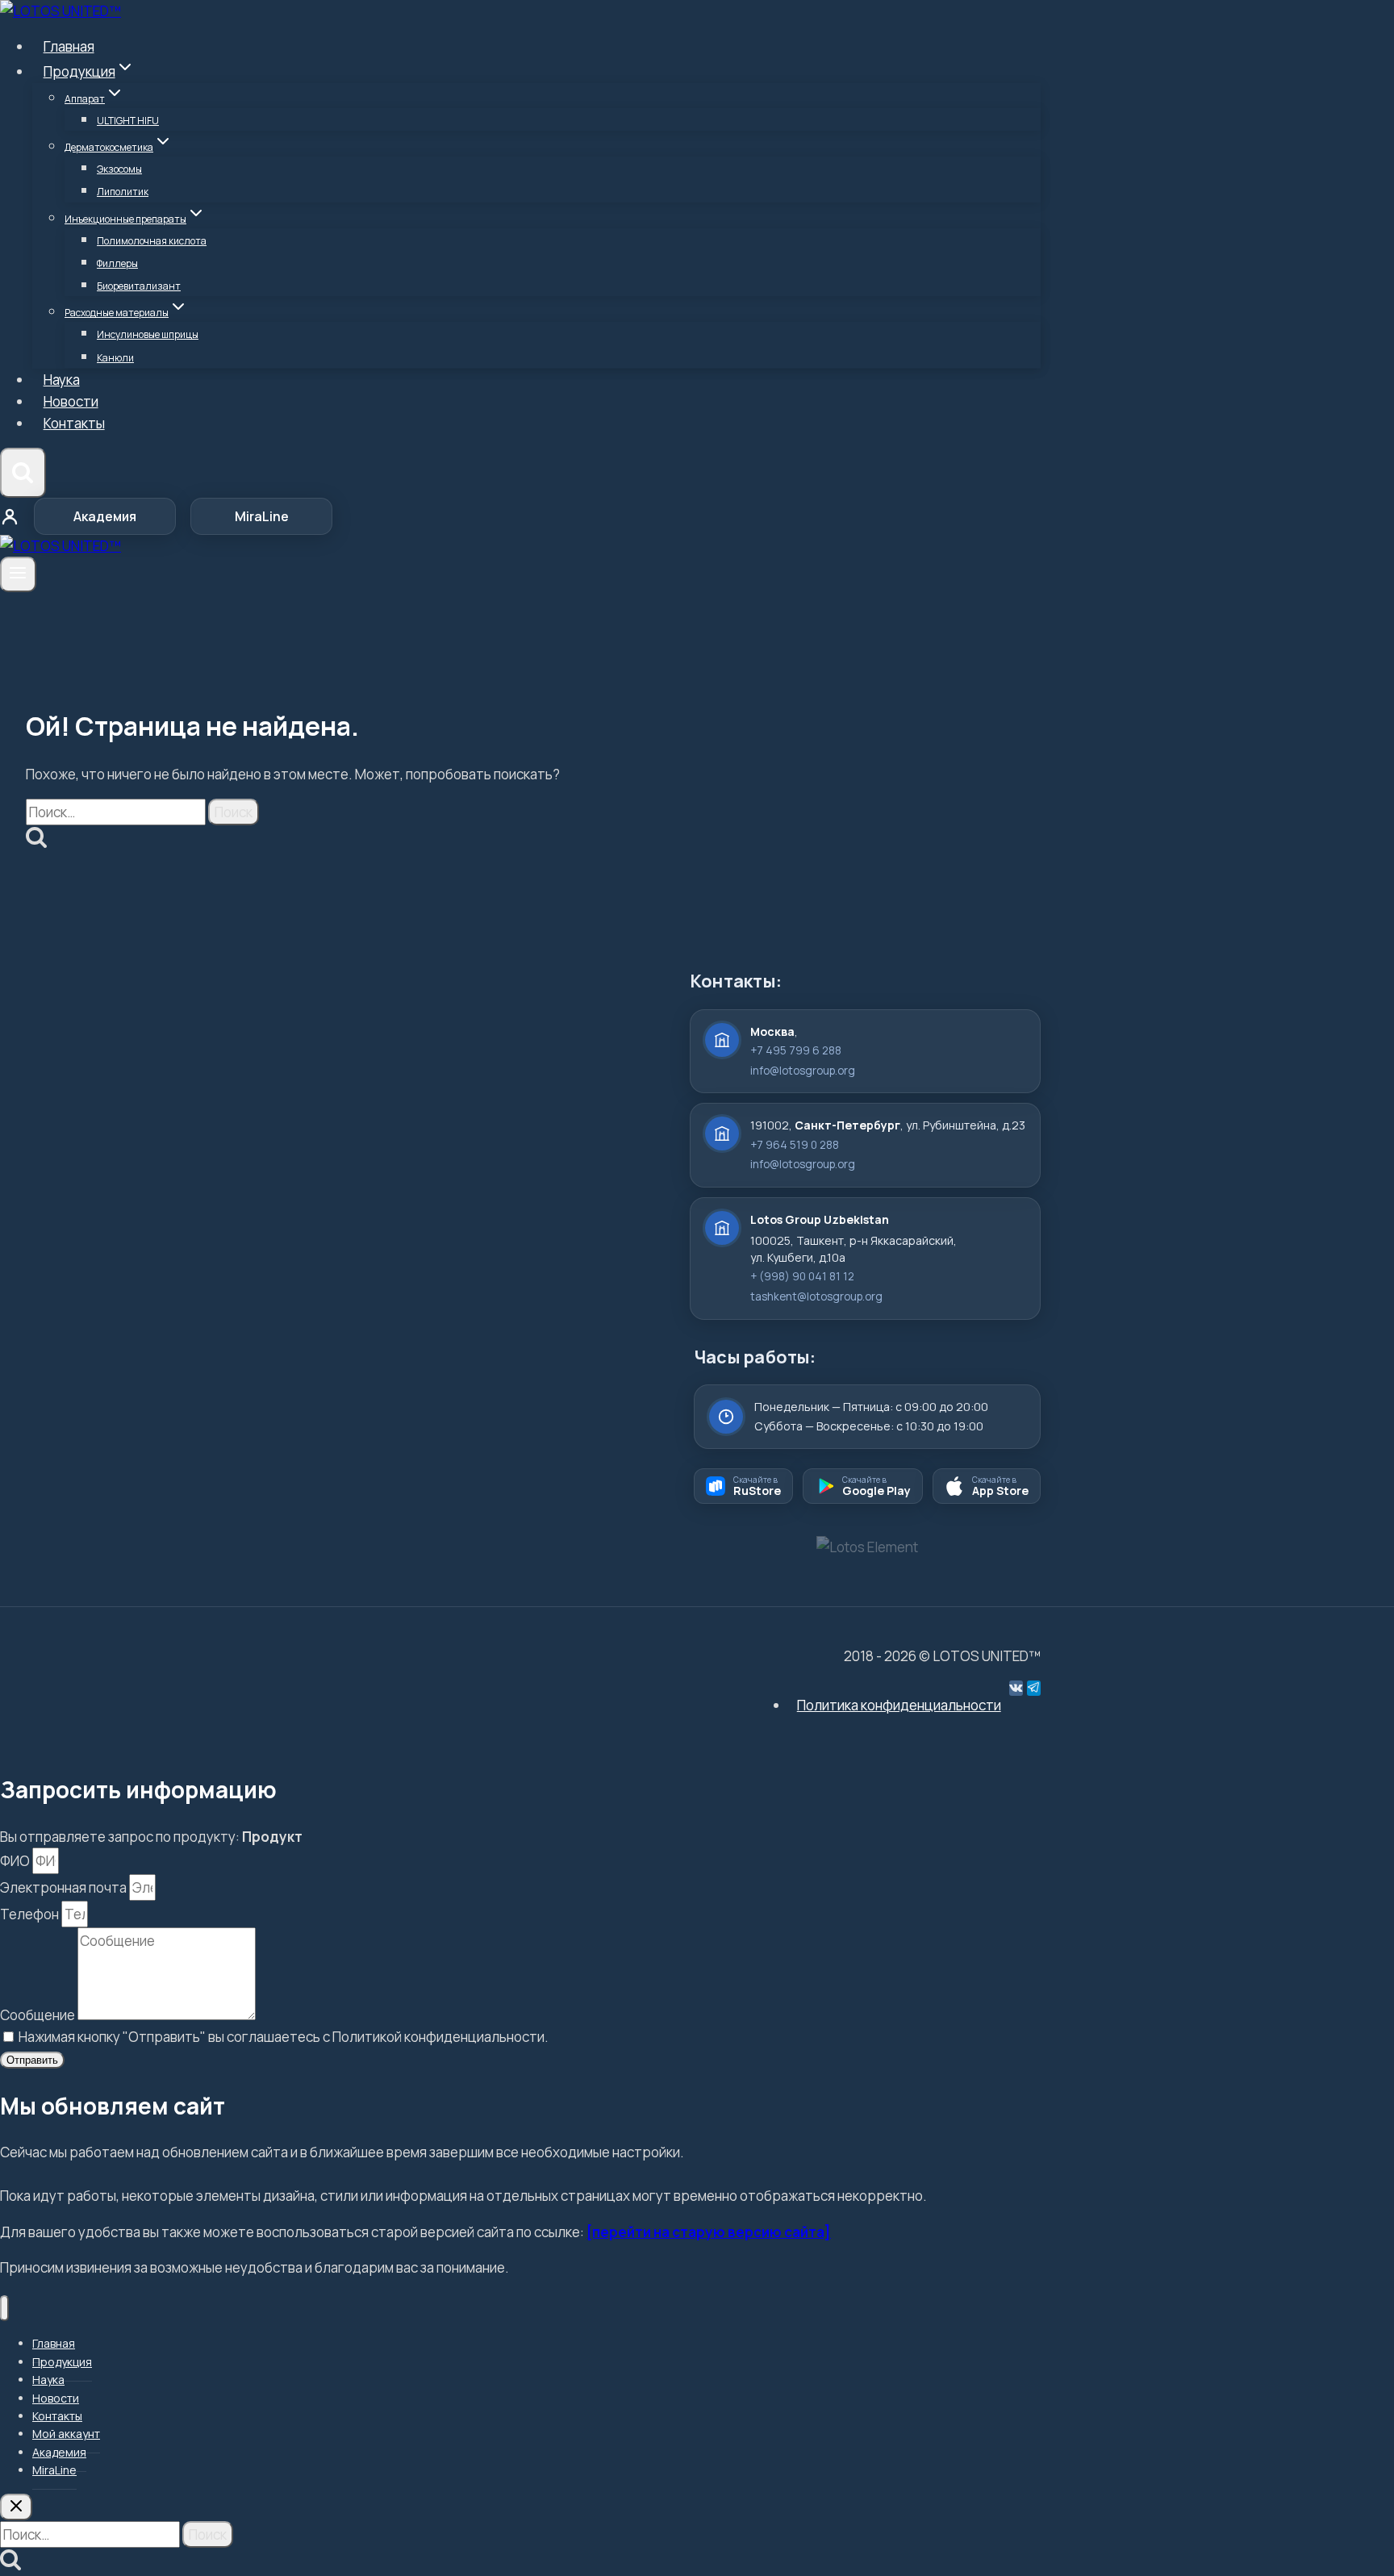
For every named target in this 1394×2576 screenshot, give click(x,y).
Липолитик (123, 192)
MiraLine (262, 516)
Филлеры (117, 263)
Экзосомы (119, 169)
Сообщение (39, 2015)
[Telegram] (1034, 1688)
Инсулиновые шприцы (148, 334)
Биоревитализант (139, 286)
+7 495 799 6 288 (796, 1050)
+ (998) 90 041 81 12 (802, 1276)
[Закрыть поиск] (16, 2507)
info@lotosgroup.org (803, 1071)
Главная (69, 46)
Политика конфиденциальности (899, 1705)
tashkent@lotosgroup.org (816, 1296)
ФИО (16, 1861)
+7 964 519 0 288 (795, 1145)
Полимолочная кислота (152, 241)
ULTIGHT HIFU (128, 121)
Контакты (74, 423)
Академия (105, 516)
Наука (62, 380)
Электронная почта (65, 1887)
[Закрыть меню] (4, 2309)
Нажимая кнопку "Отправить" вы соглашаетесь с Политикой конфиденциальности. (284, 2037)
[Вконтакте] (1016, 1688)
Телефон (31, 1914)
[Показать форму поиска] (23, 473)
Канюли (115, 358)
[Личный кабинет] (10, 516)
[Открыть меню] (18, 574)
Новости (71, 401)
